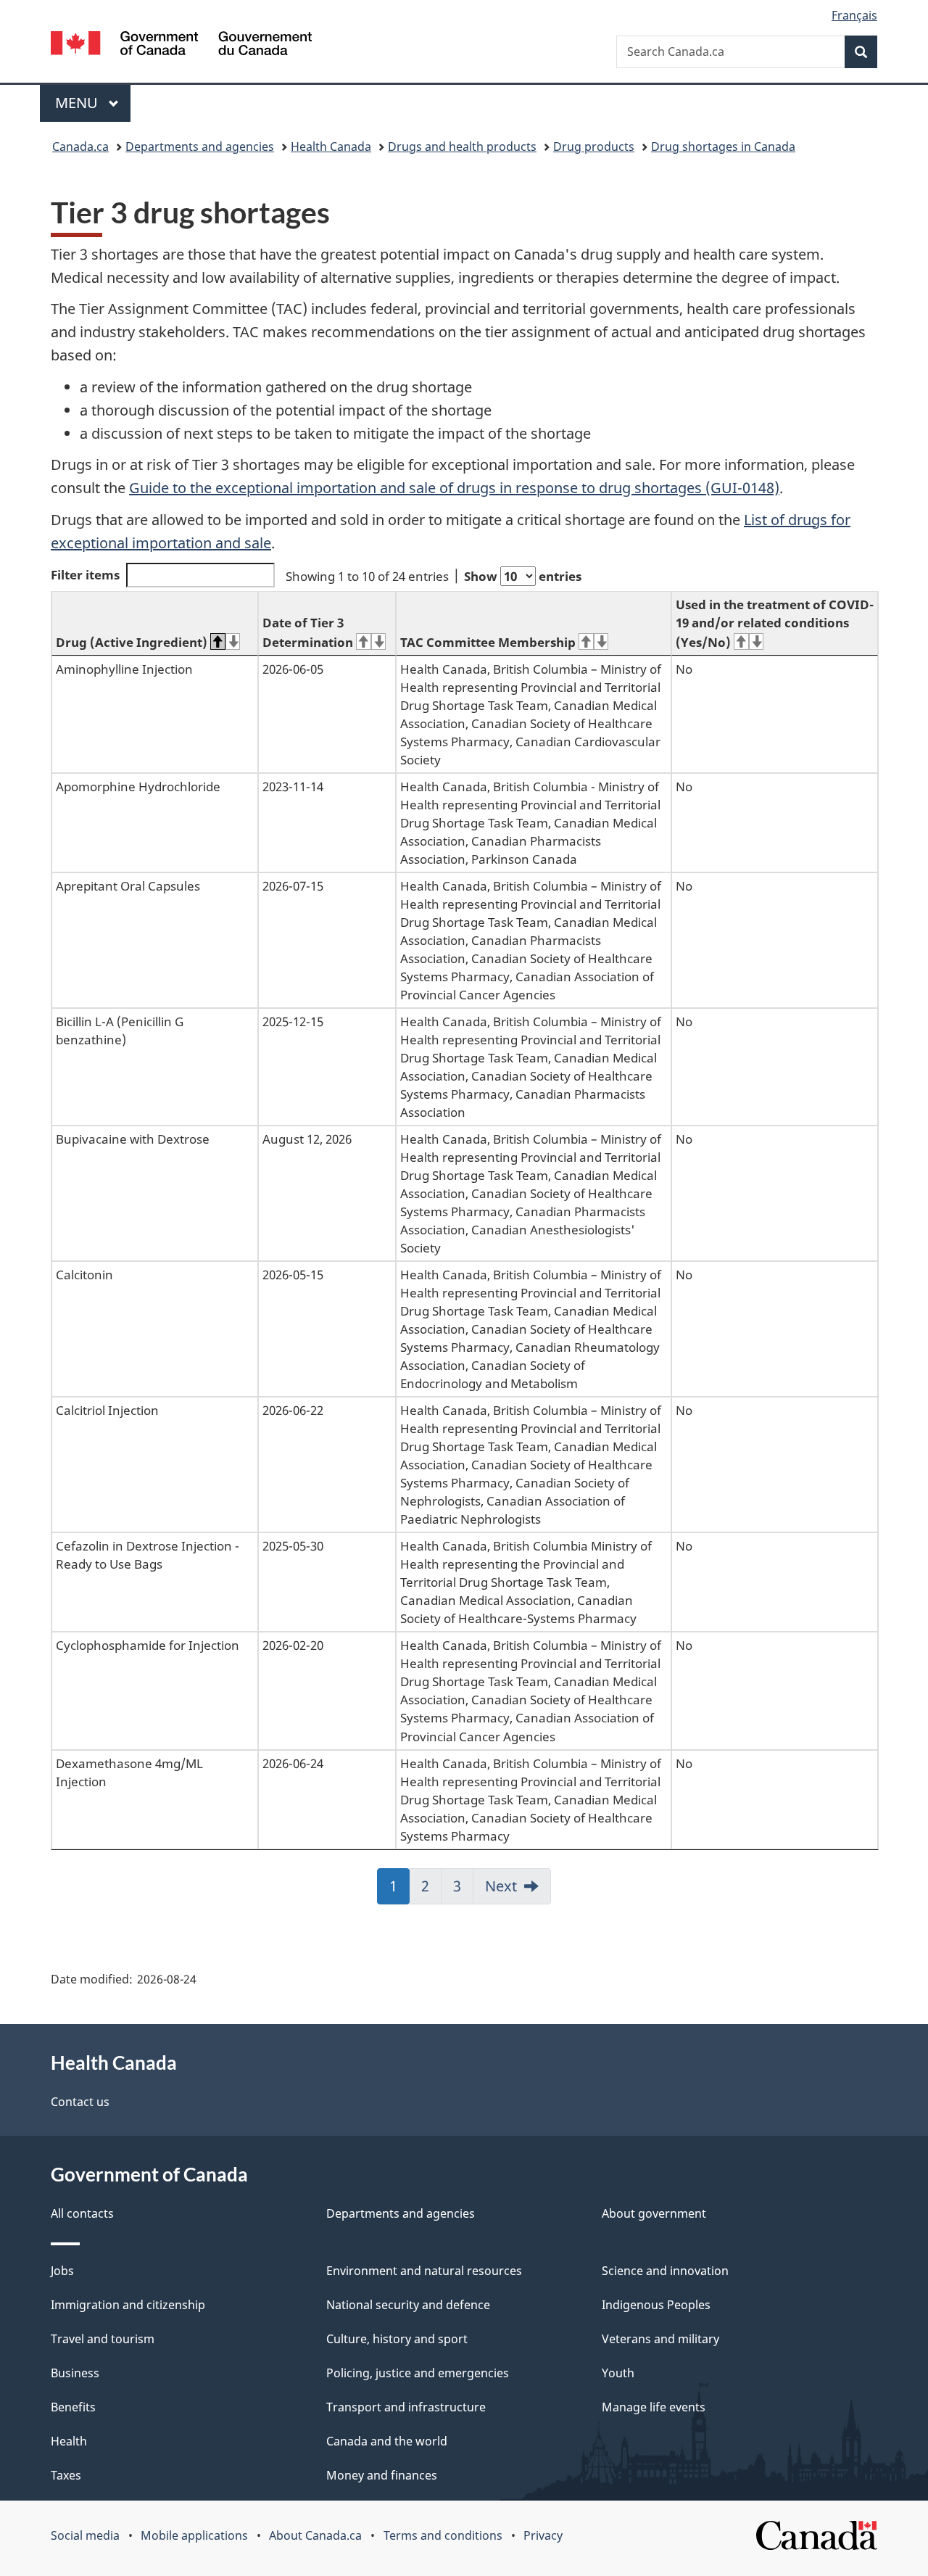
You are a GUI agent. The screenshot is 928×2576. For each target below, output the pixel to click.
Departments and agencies (200, 146)
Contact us (80, 2102)
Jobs (62, 2271)
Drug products (594, 146)
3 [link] (463, 1891)
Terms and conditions (443, 2535)
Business (75, 2373)
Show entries (523, 576)
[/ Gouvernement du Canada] (181, 45)
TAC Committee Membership (488, 642)
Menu (78, 103)
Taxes (66, 2475)
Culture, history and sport (397, 2339)
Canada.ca (80, 146)
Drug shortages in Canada (723, 146)
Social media (85, 2535)
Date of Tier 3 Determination (308, 632)
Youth (618, 2373)
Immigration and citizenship (128, 2305)
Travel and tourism (103, 2339)
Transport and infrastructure (406, 2407)
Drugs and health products (462, 146)
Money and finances (382, 2475)
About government (654, 2213)
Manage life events (654, 2407)
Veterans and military (660, 2339)
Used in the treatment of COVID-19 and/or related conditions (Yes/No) (775, 623)
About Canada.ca (315, 2535)
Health (69, 2441)
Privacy (543, 2535)
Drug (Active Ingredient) (132, 642)
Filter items (85, 575)
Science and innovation (665, 2271)
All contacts (82, 2213)
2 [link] (431, 1891)
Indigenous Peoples (656, 2305)
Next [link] (501, 1886)
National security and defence (408, 2305)
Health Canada (331, 146)
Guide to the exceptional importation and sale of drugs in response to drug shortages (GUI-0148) (454, 488)
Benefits (73, 2407)
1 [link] (399, 1891)
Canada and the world (387, 2441)
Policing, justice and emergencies (418, 2373)
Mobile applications (194, 2535)
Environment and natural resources (424, 2271)
